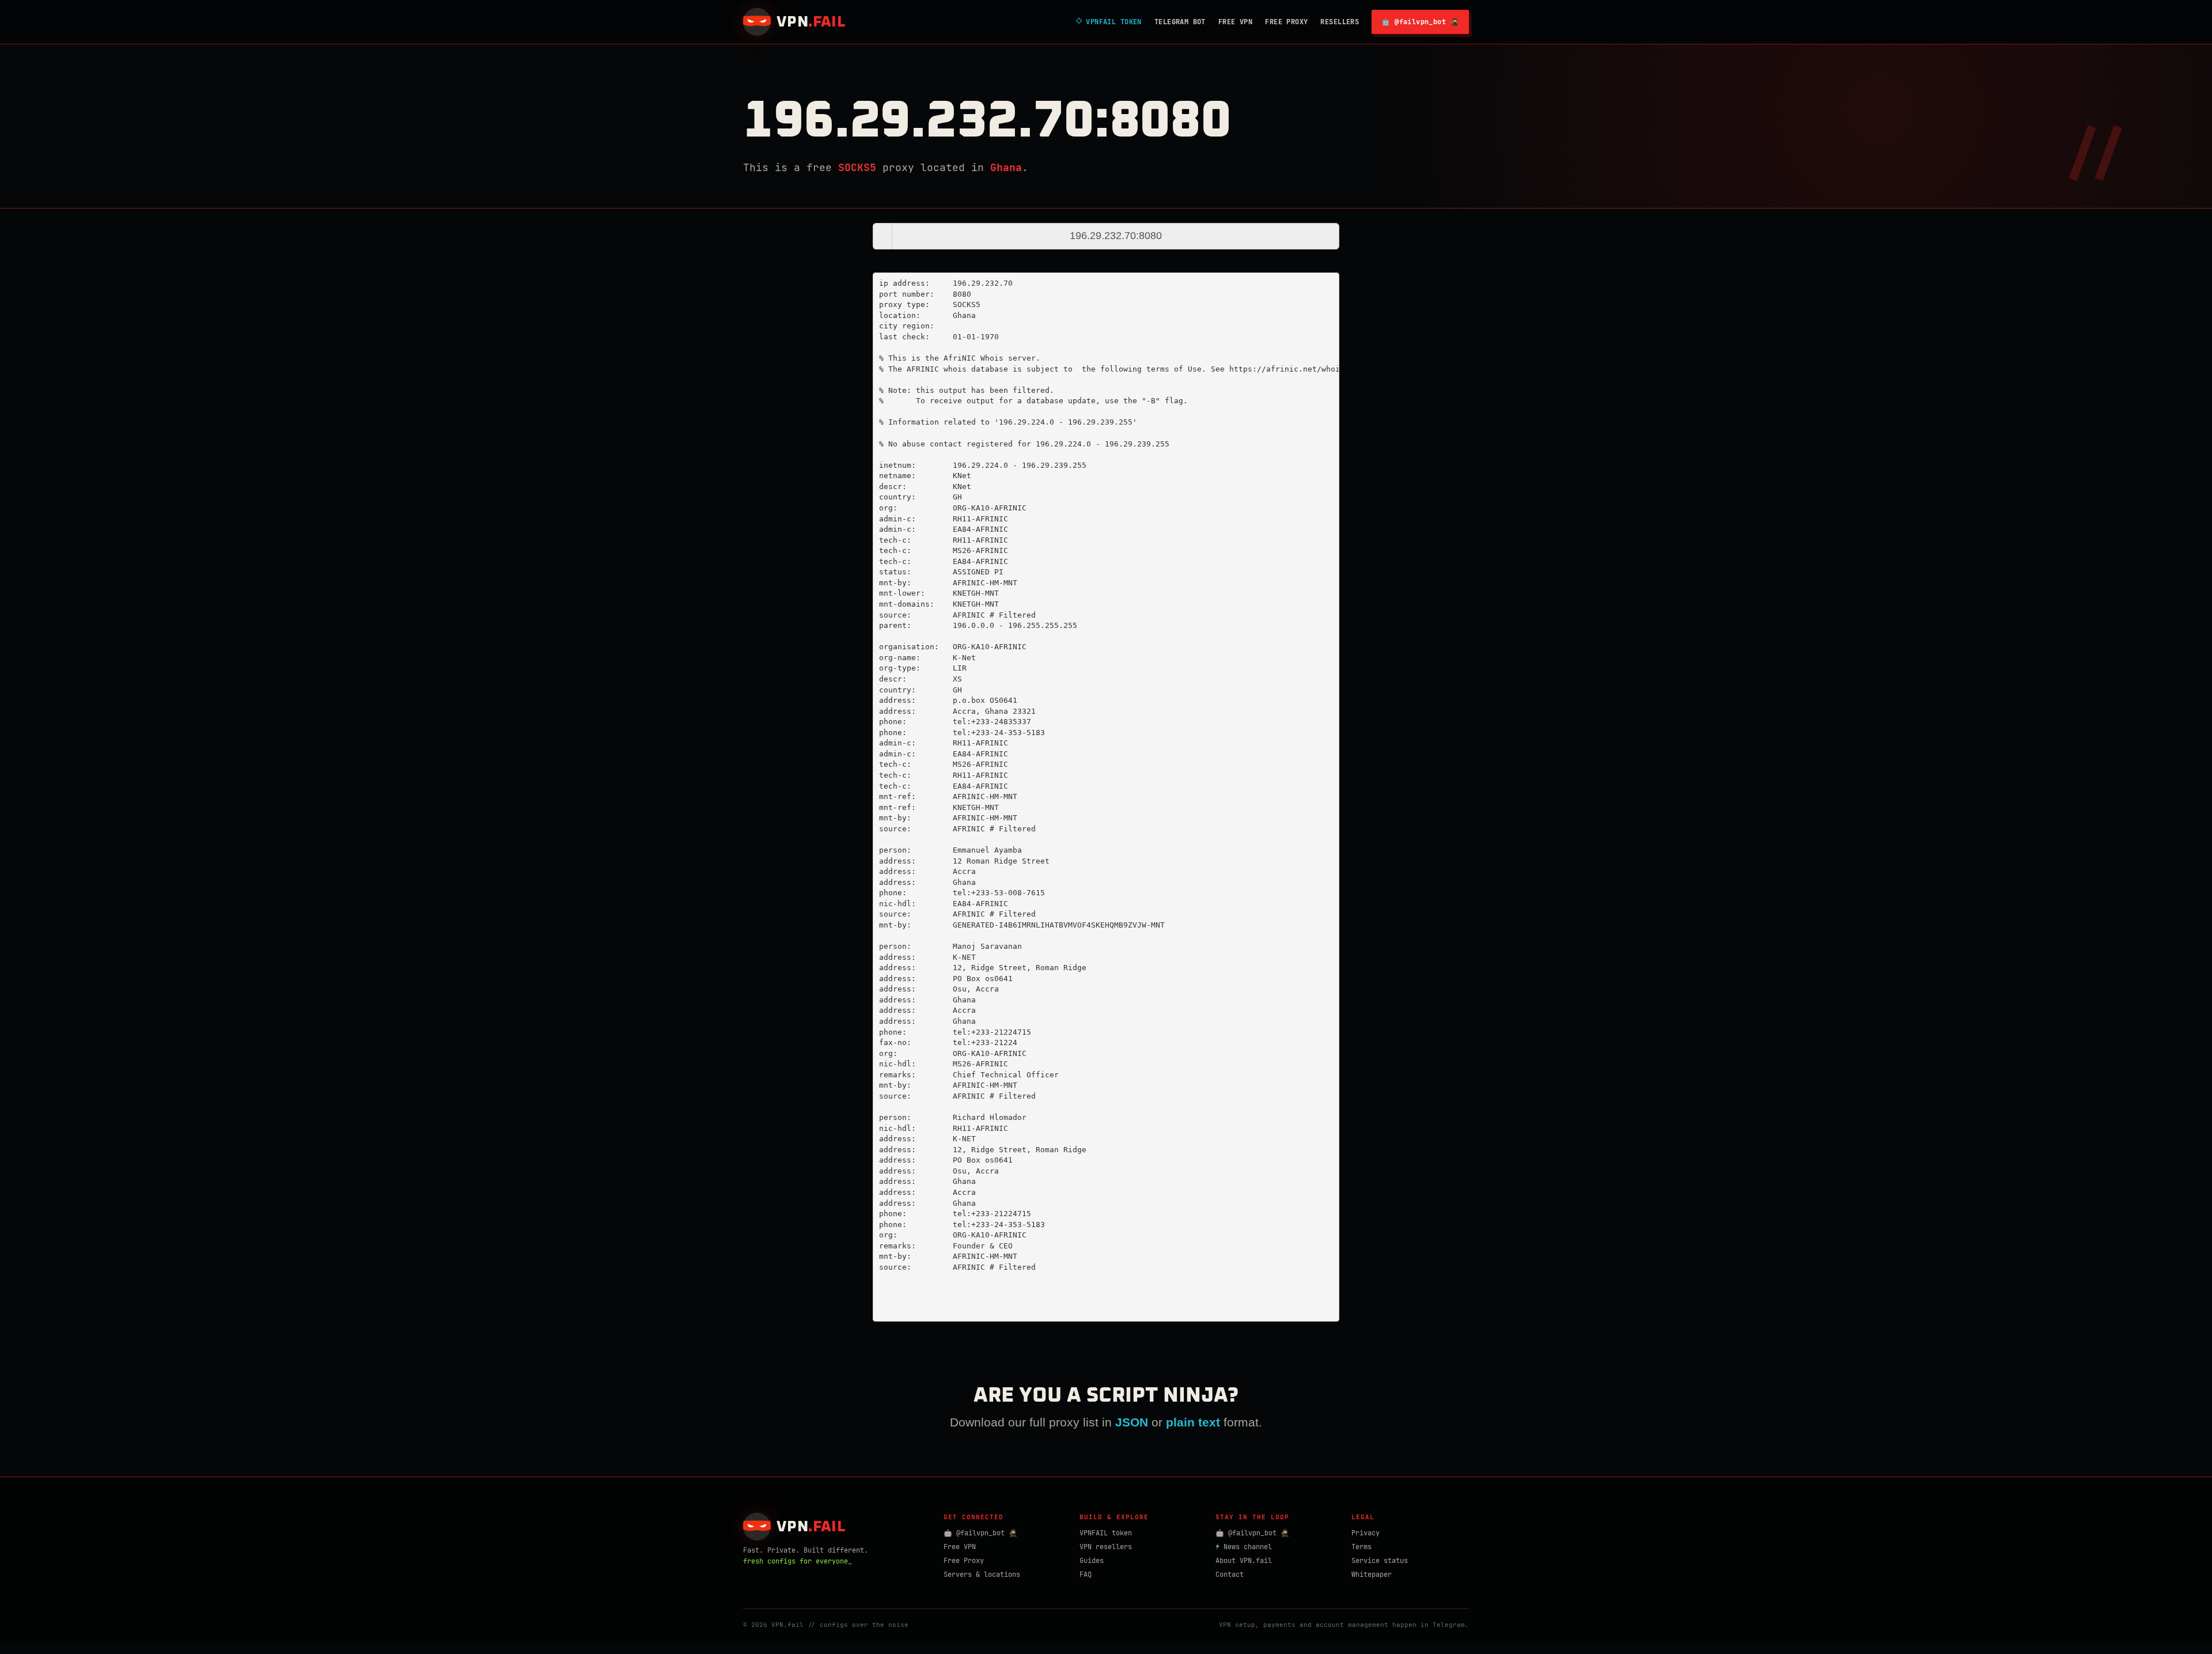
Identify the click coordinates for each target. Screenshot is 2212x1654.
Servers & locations (982, 1574)
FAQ (1086, 1574)
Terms (1361, 1547)
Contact (1230, 1574)
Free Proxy (1286, 22)
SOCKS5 (857, 167)
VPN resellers (1106, 1547)
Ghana (1006, 167)
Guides (1092, 1561)
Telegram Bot (1180, 22)
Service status (1380, 1561)
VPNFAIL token (1106, 1533)
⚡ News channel (1244, 1547)
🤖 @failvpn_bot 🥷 (1420, 22)
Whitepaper (1372, 1574)
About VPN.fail (1244, 1561)
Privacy (1366, 1533)
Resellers (1340, 22)
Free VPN (1235, 22)
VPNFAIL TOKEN (1109, 22)
